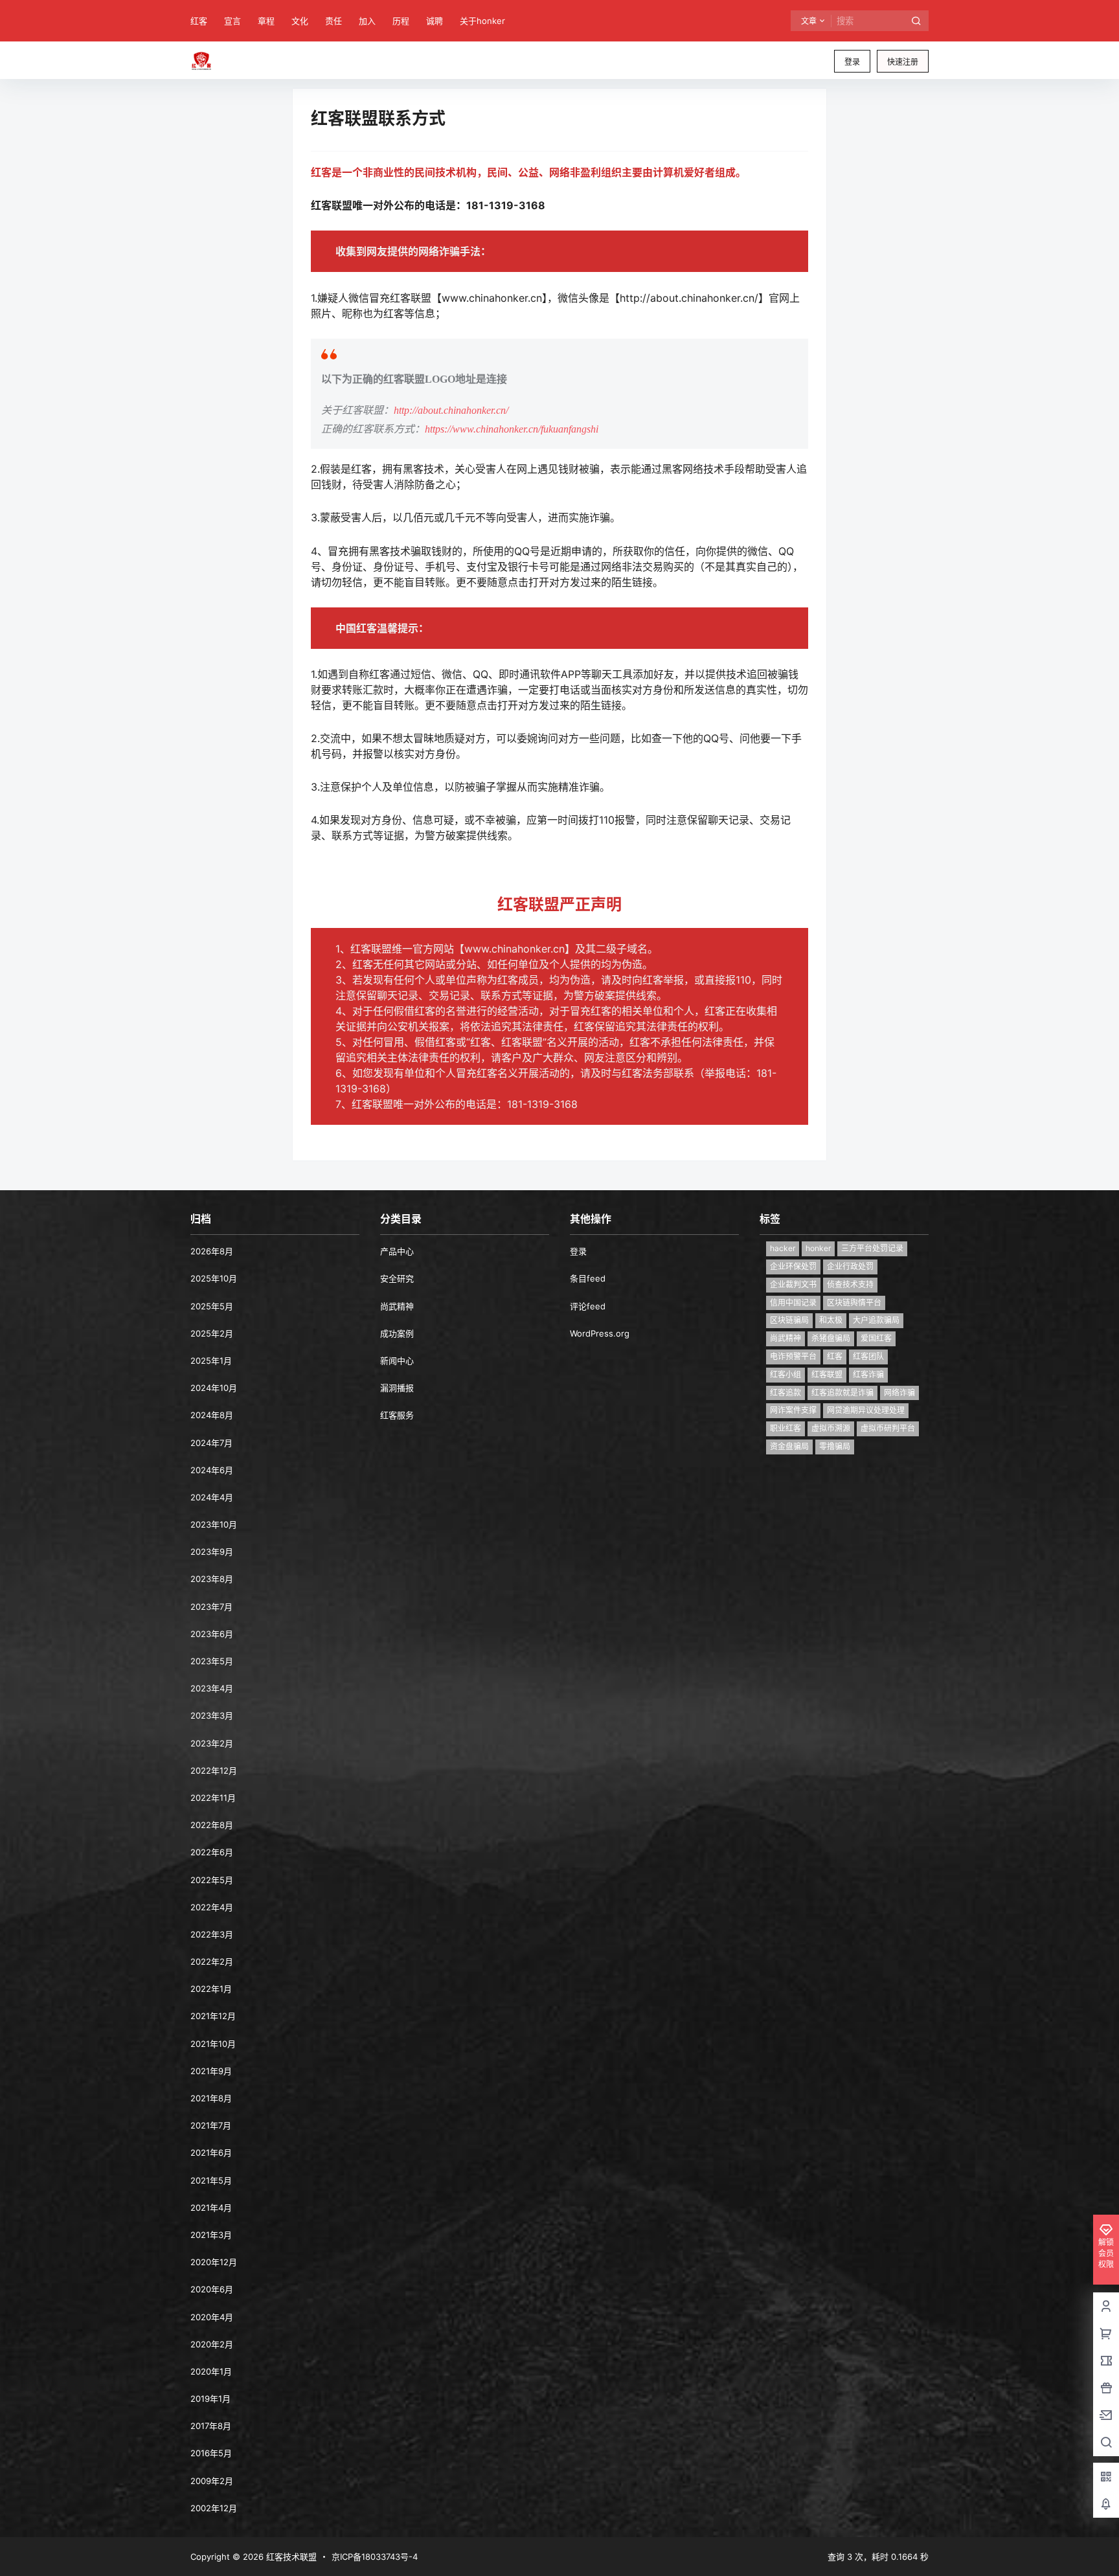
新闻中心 (397, 1361)
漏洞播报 (397, 1388)
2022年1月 (211, 1989)
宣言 (232, 21)
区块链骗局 (789, 1320)
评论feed (588, 1306)
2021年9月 (211, 2071)
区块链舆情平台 (854, 1303)
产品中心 (397, 1251)
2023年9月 (212, 1552)
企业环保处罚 (793, 1266)
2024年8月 (212, 1415)
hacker (783, 1248)
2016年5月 (211, 2453)
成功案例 (397, 1333)
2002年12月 (214, 2508)
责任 (333, 21)
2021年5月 (211, 2180)
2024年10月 (214, 1388)
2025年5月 (212, 1306)
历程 (401, 21)
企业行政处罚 (850, 1266)
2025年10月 (214, 1278)
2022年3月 (212, 1934)
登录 (852, 62)
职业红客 (786, 1428)
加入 (367, 21)
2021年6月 (211, 2152)
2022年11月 (213, 1798)
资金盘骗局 (789, 1446)
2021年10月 (213, 2044)
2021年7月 (211, 2125)
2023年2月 (212, 1743)
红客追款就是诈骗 (842, 1393)
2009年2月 (212, 2481)
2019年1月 (210, 2399)
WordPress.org (600, 1333)
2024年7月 (211, 1443)
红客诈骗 (868, 1374)
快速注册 (903, 62)
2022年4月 (212, 1907)
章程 (266, 21)
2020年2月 (212, 2344)
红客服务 (397, 1415)
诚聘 (435, 21)
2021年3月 (211, 2235)
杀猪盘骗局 (831, 1338)
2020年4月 (212, 2317)
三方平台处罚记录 (872, 1248)
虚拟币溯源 (831, 1428)
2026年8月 (212, 1251)
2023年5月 (212, 1661)
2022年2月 (212, 1961)
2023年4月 (212, 1688)
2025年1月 (211, 1361)
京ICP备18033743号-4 (375, 2557)
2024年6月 (212, 1470)
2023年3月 (212, 1715)
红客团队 (868, 1356)
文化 (300, 21)
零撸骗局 (835, 1446)
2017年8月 (211, 2426)
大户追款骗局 (876, 1320)
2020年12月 (214, 2262)
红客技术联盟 (290, 2557)
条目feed (588, 1278)
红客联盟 (827, 1374)
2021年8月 (211, 2098)
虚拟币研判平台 (888, 1428)
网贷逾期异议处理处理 (866, 1410)
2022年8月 (212, 1825)
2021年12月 (213, 2016)
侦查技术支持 (850, 1284)
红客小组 (786, 1374)
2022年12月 (214, 1770)
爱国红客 (876, 1338)
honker (818, 1248)
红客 (199, 21)
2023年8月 (212, 1579)
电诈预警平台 (793, 1356)
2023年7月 (211, 1607)
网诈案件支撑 (793, 1410)
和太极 (831, 1320)
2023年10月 (214, 1524)
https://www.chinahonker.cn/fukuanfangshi (512, 429)
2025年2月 (212, 1333)
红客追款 (786, 1393)
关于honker (482, 21)
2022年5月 (212, 1880)
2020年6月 (212, 2289)
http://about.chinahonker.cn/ (451, 410)
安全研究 (397, 1278)
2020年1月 (211, 2371)
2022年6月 (212, 1852)
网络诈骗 (899, 1393)
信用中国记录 (793, 1303)
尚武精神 (397, 1306)
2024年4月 (212, 1497)
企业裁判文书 (793, 1284)
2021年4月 (211, 2208)
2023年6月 (212, 1634)
